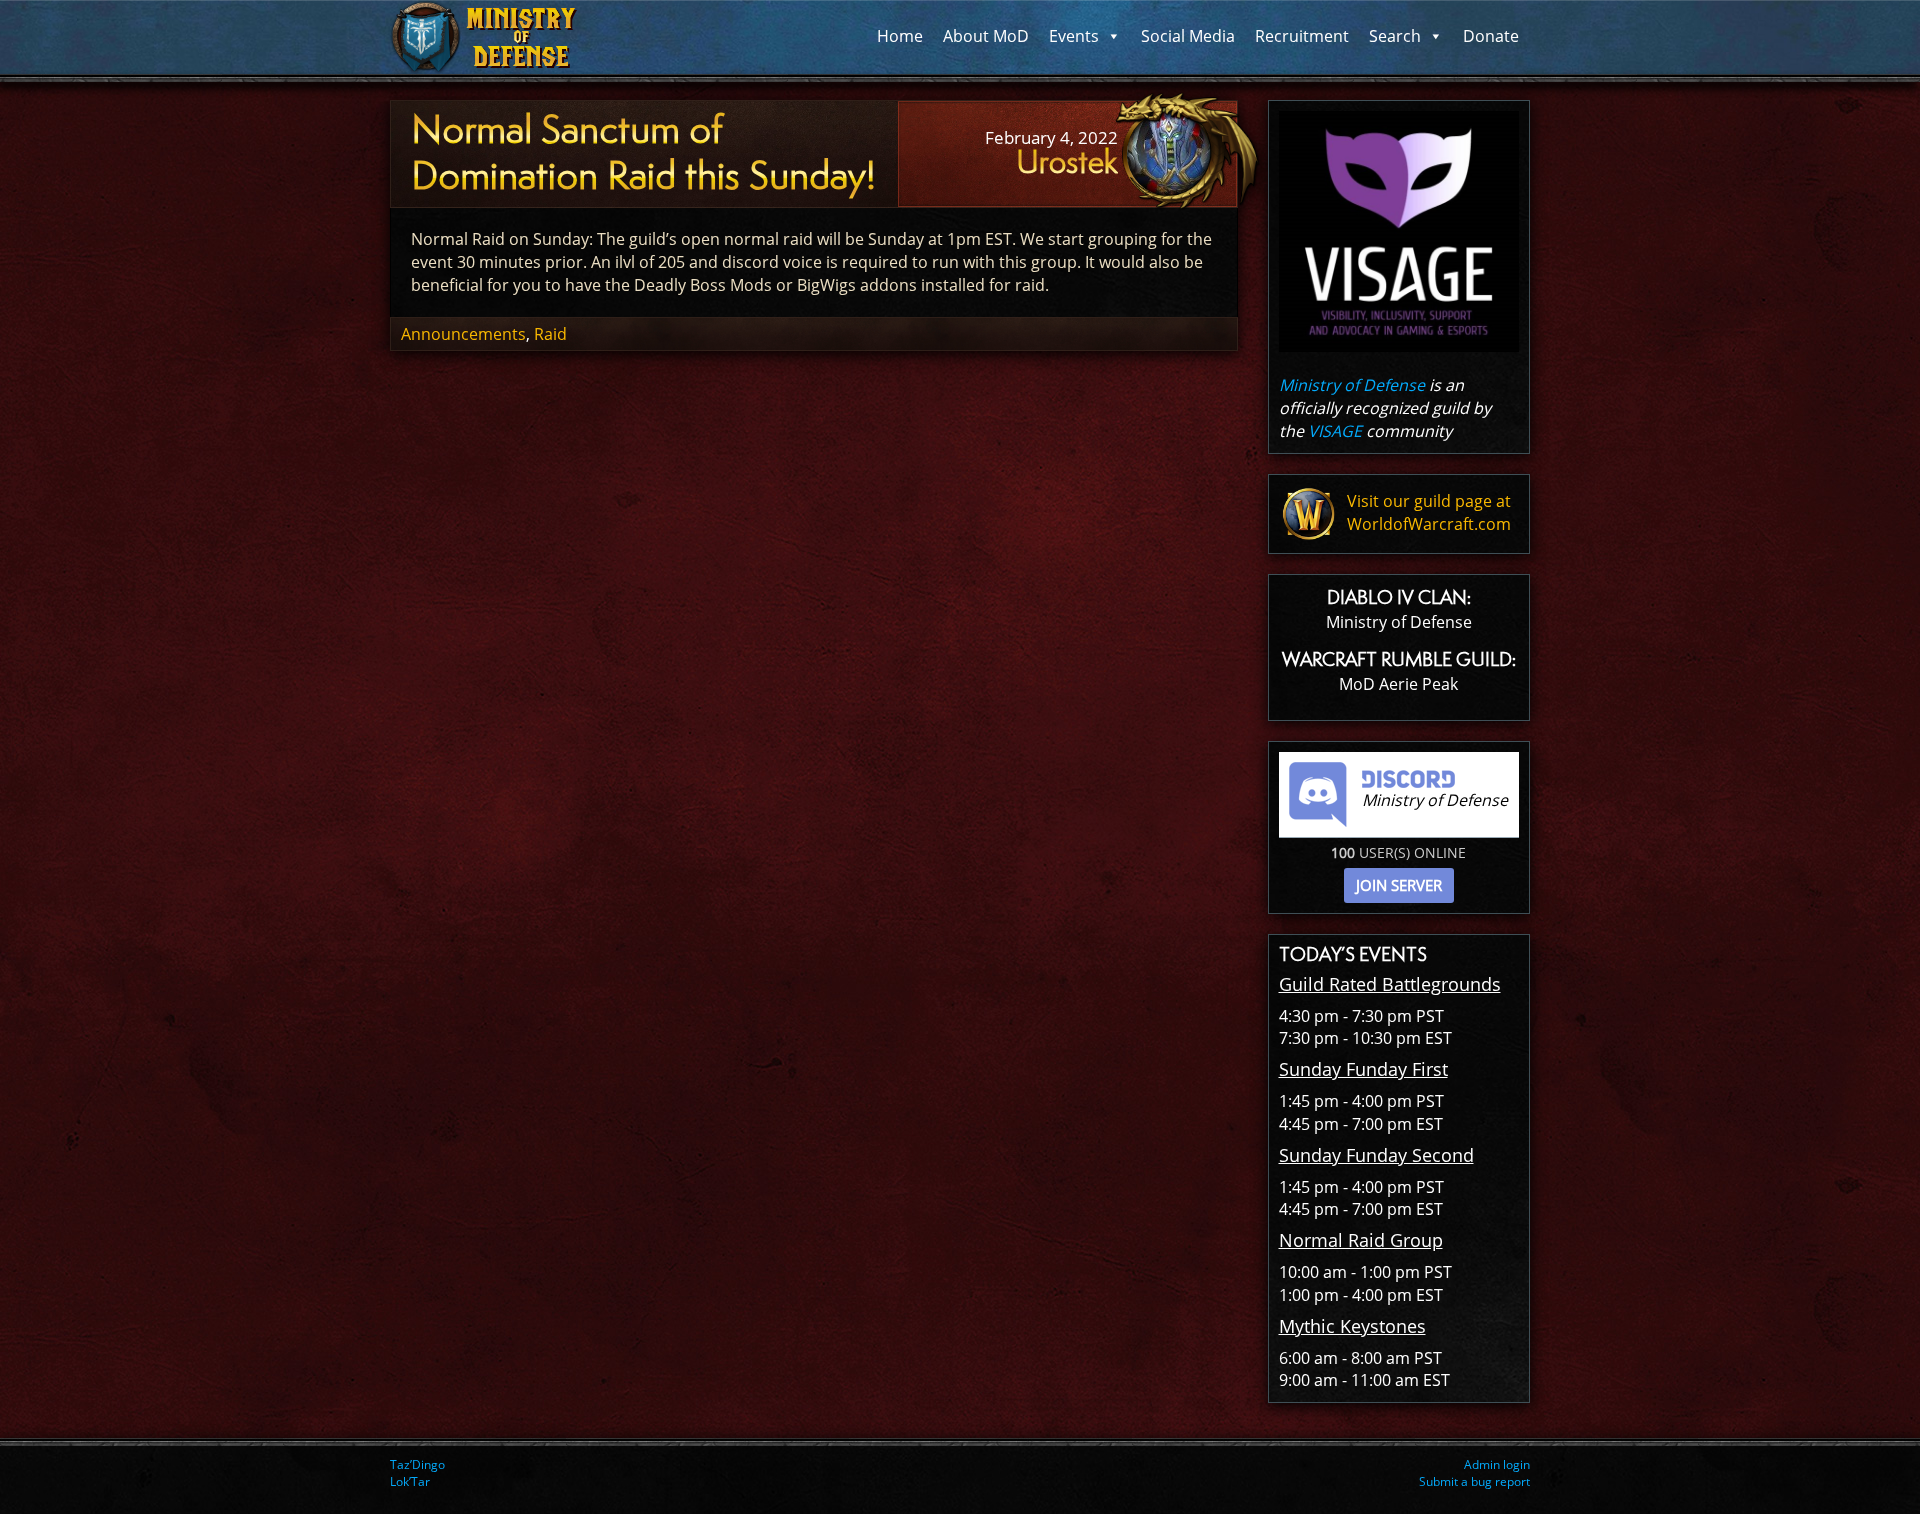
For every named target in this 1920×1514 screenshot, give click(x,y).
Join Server (1399, 885)
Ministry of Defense (1352, 385)
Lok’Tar (410, 1481)
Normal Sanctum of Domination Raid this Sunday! (643, 153)
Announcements (463, 334)
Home (900, 36)
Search (1395, 36)
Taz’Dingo (417, 1464)
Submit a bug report (1474, 1481)
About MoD (986, 36)
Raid (550, 334)
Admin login (1497, 1464)
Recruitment (1302, 36)
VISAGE (1335, 431)
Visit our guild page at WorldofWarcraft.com (1429, 512)
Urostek (1067, 162)
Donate (1491, 36)
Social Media (1188, 36)
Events (1074, 36)
